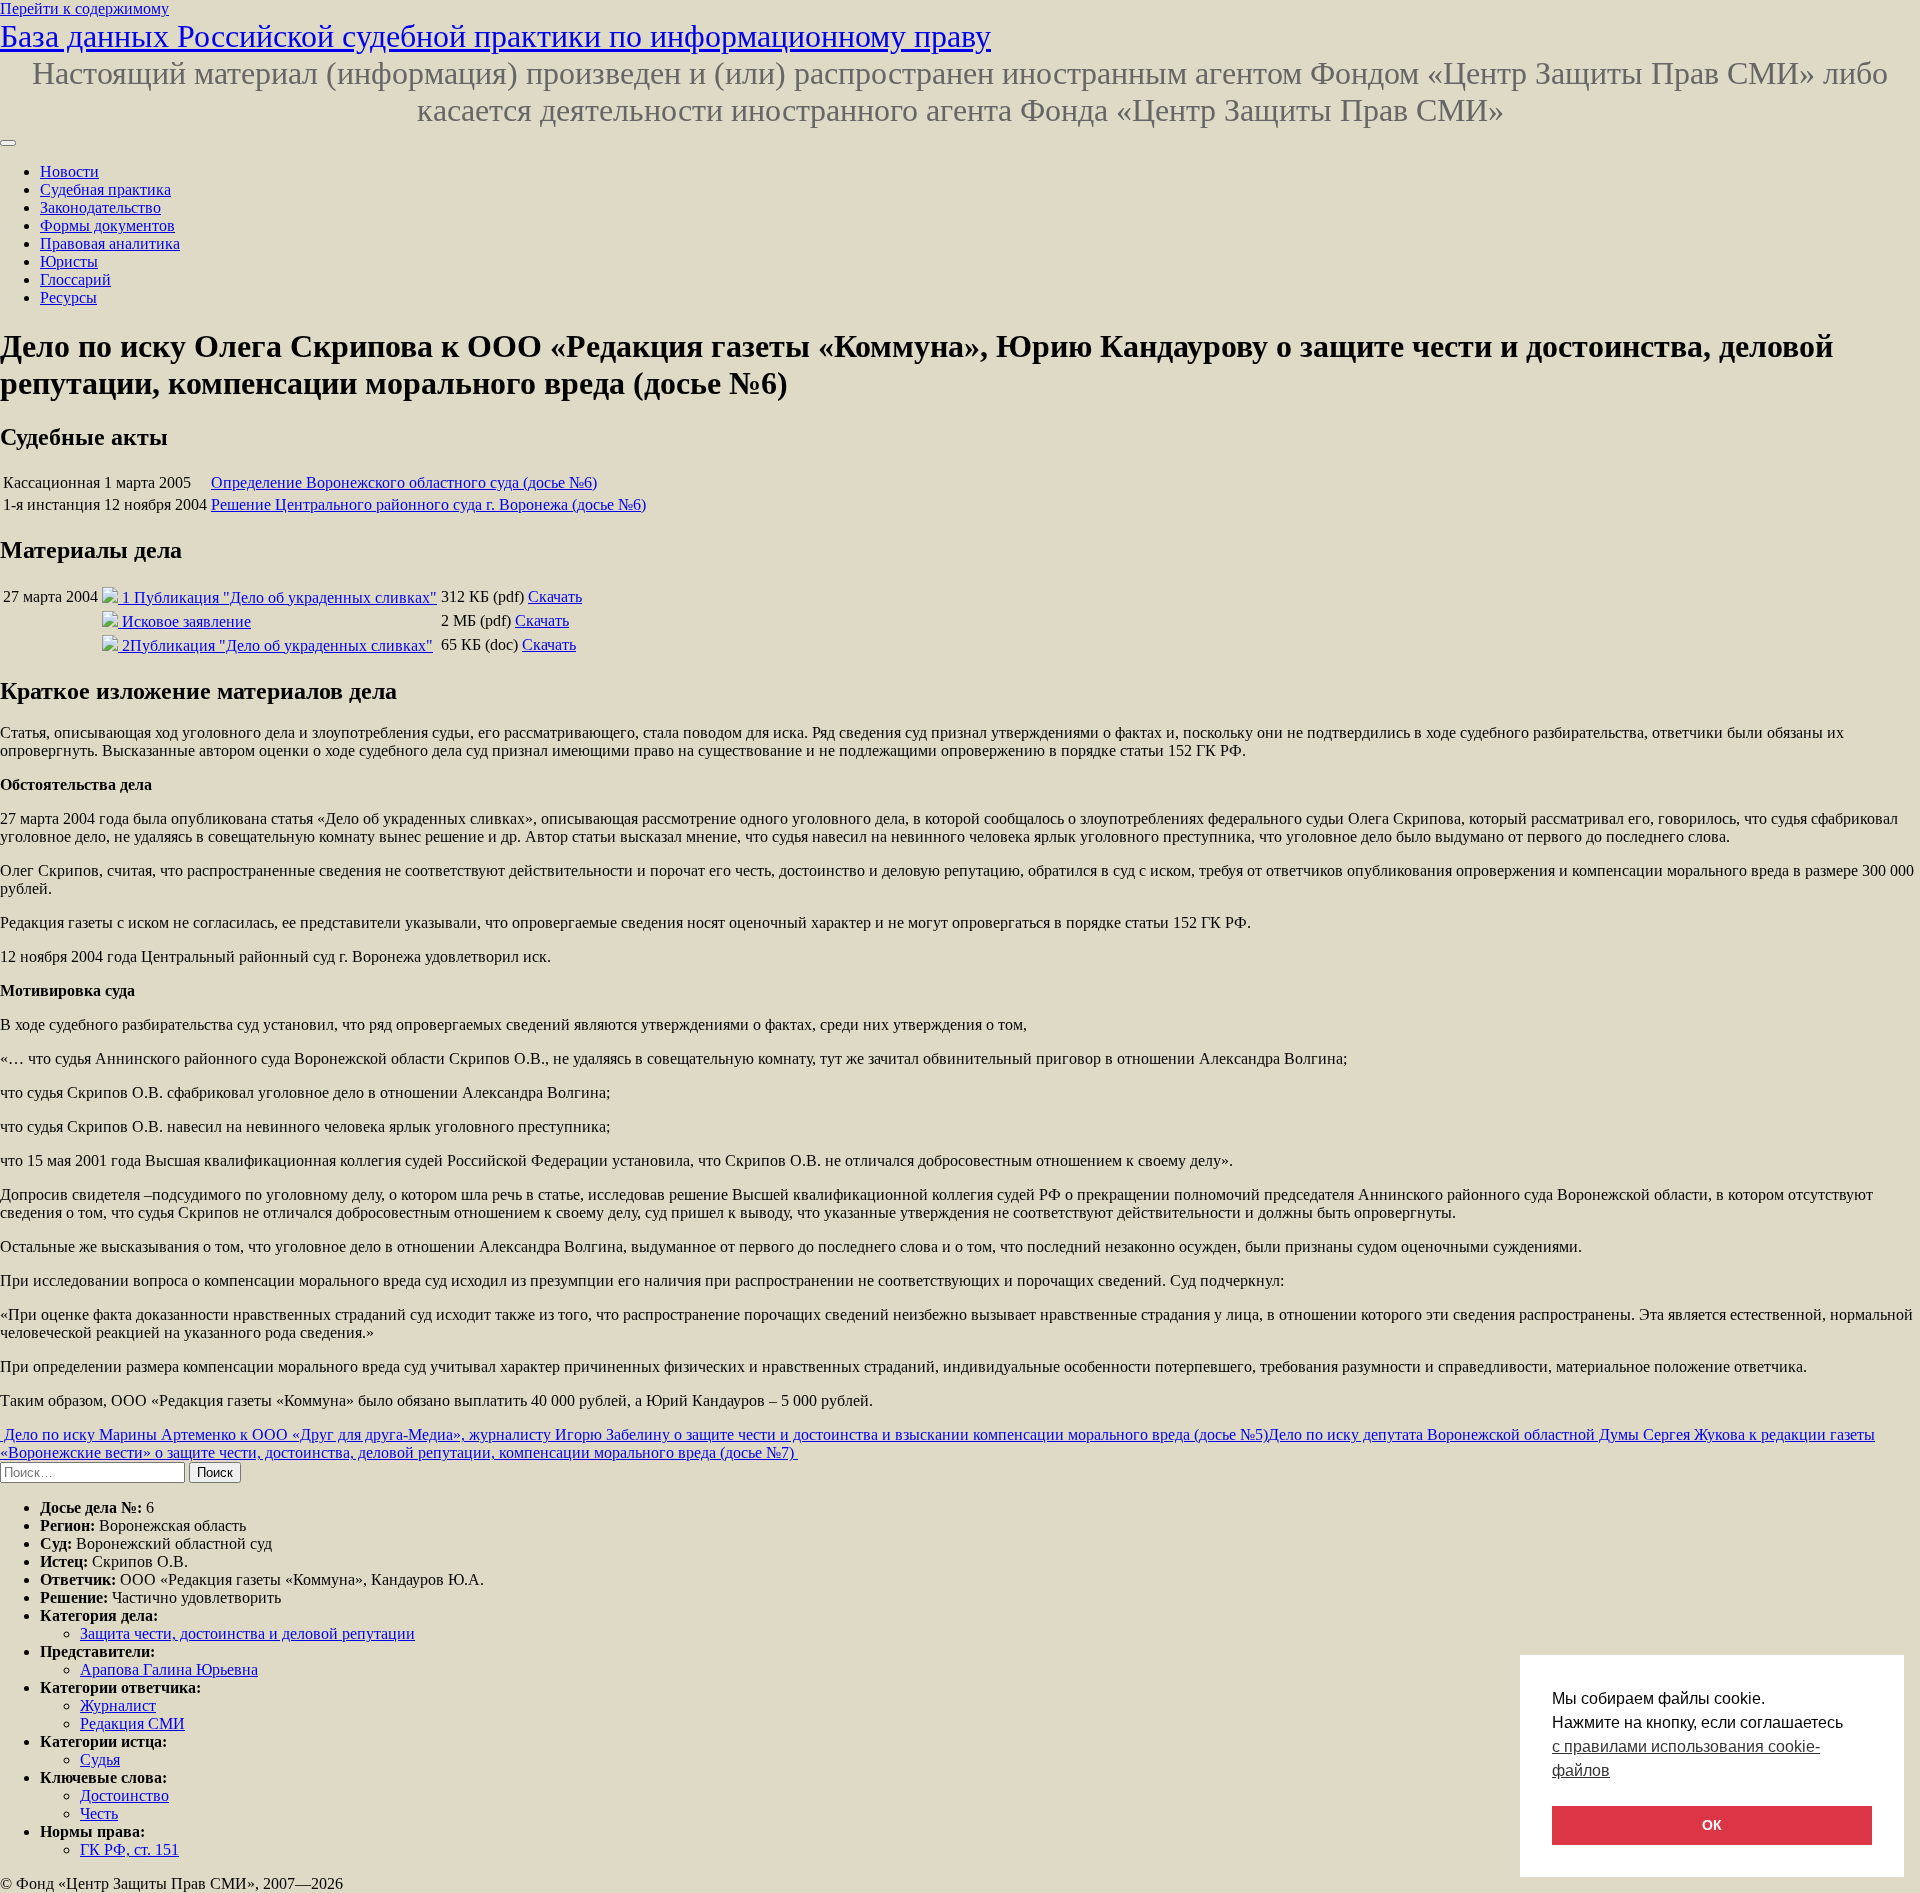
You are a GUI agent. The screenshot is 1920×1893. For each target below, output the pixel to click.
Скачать (555, 596)
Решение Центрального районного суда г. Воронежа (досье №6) (428, 504)
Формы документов (107, 225)
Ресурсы (68, 297)
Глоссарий (75, 279)
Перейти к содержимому (84, 8)
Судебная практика (105, 189)
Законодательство (100, 207)
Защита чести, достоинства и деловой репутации (247, 1633)
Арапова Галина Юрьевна (169, 1669)
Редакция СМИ (132, 1723)
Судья (100, 1759)
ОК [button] (1712, 1825)
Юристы (69, 261)
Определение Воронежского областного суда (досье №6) (404, 482)
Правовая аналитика (110, 243)
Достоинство (124, 1795)
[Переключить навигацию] (8, 143)
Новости (69, 171)
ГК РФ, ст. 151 (129, 1849)
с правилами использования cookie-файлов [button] (1686, 1758)
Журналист (118, 1705)
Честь (99, 1813)
